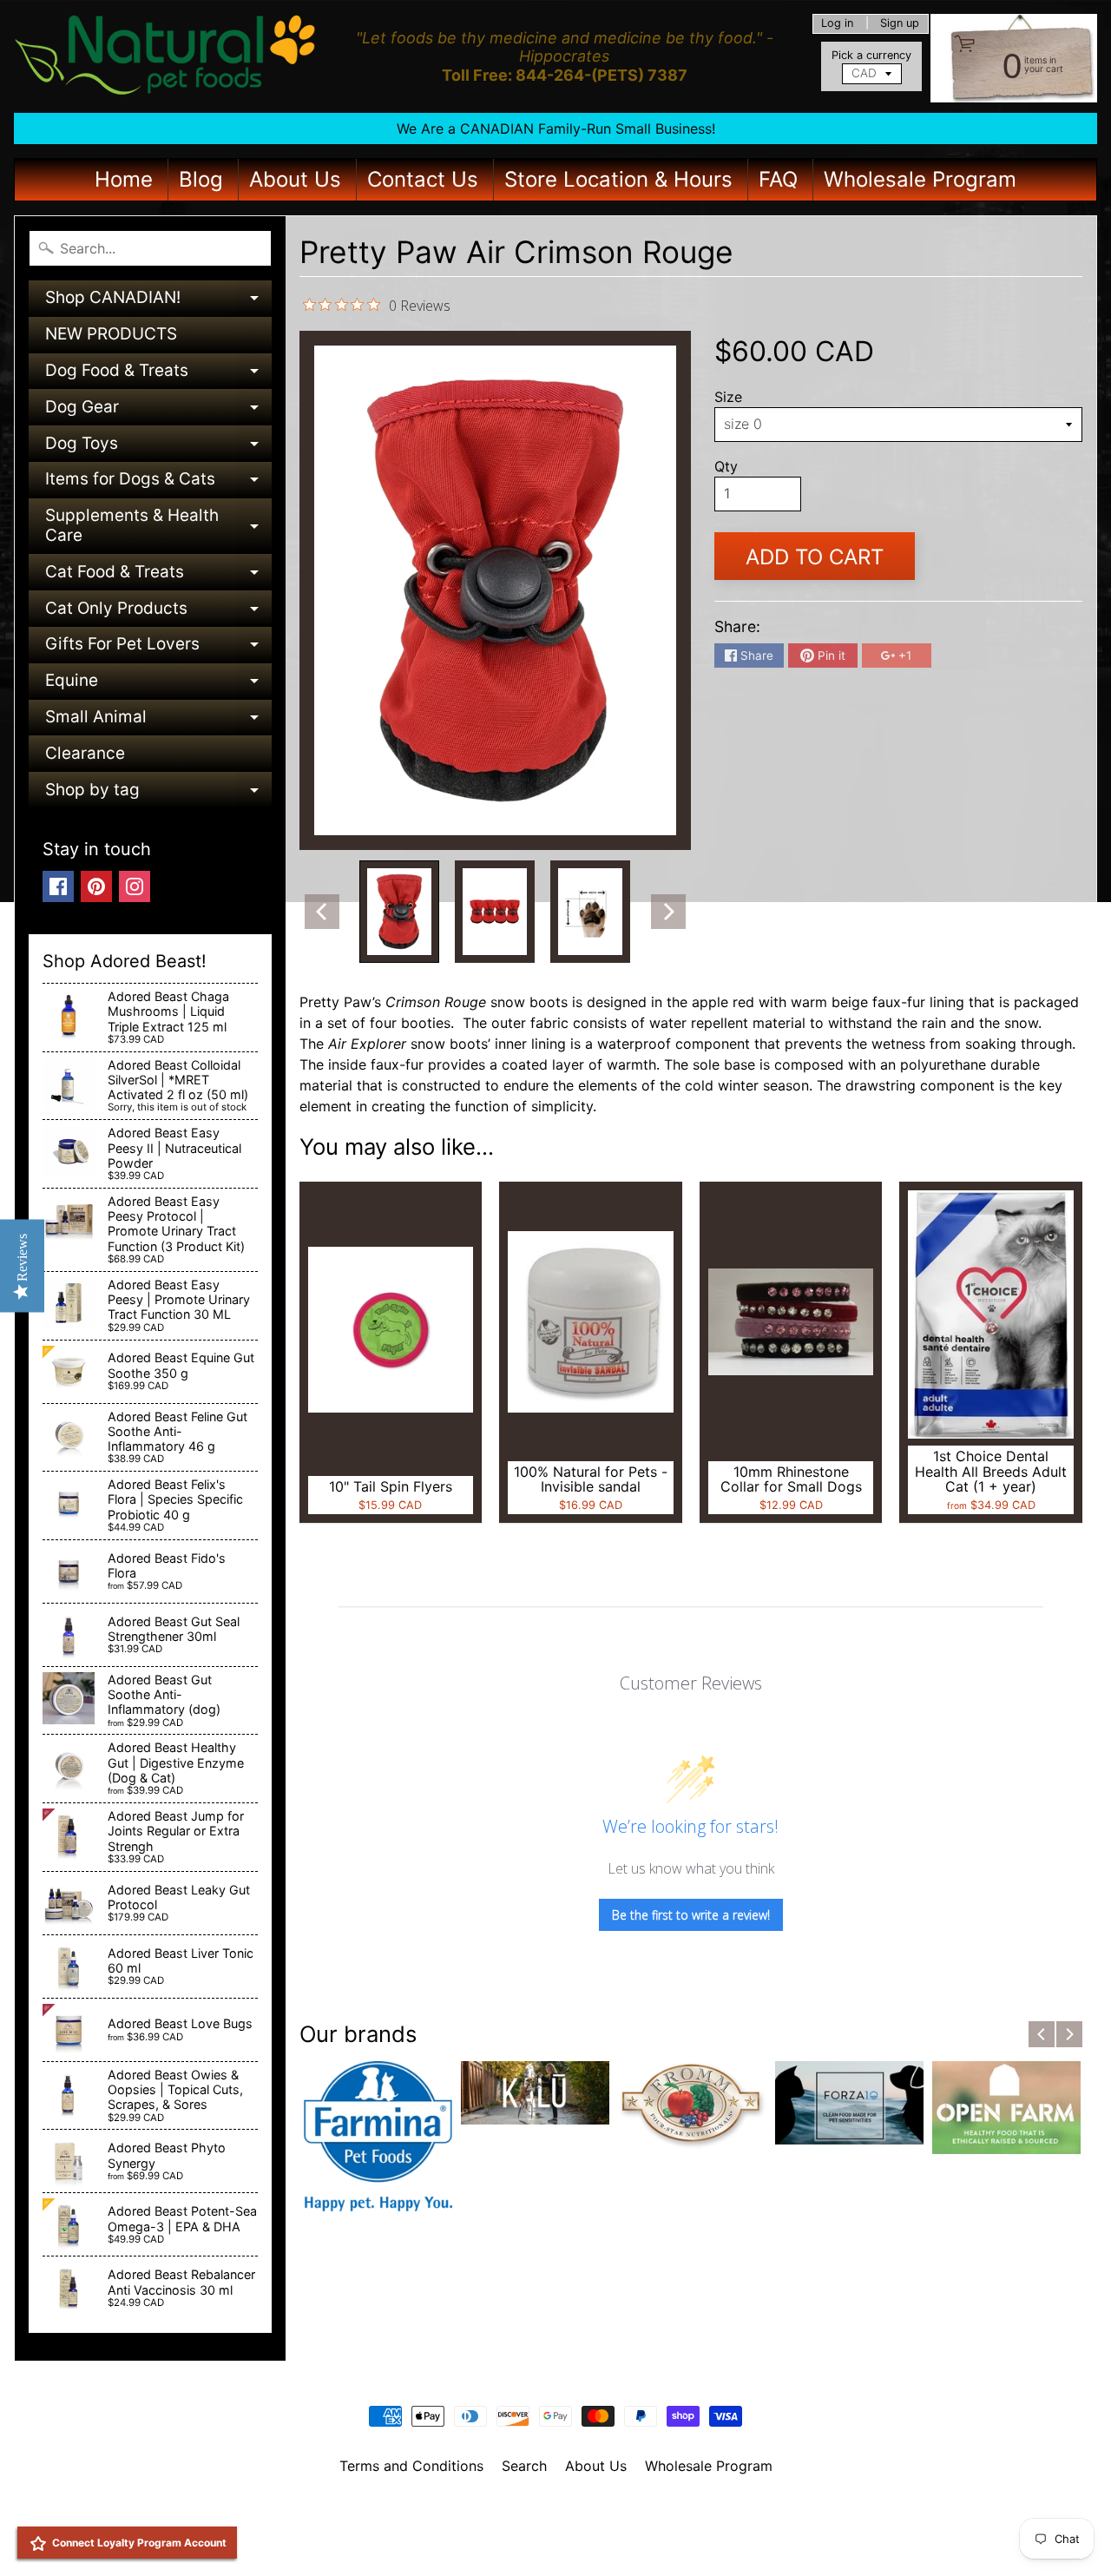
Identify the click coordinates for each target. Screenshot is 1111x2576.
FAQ (778, 179)
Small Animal (158, 721)
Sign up (900, 24)
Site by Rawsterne (556, 2526)
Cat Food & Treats (158, 576)
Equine (158, 685)
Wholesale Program (920, 179)
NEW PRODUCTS (111, 334)
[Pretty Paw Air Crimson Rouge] (399, 912)
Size (728, 397)
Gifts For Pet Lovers (158, 648)
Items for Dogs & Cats (158, 483)
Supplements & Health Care (158, 527)
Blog (201, 179)
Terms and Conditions (411, 2466)
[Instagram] (135, 886)
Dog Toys (158, 448)
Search (524, 2466)
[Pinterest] (96, 886)
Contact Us (423, 179)
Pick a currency (871, 55)
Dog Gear (158, 411)
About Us (295, 179)
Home (124, 179)
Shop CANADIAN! (158, 302)
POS (491, 2540)
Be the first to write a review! (691, 1915)
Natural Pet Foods (549, 2511)
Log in (837, 24)
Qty (726, 466)
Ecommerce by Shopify (577, 2540)
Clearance (85, 753)
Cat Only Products (158, 613)
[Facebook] (58, 886)
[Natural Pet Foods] (166, 56)
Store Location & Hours (618, 179)
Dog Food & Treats (158, 375)
